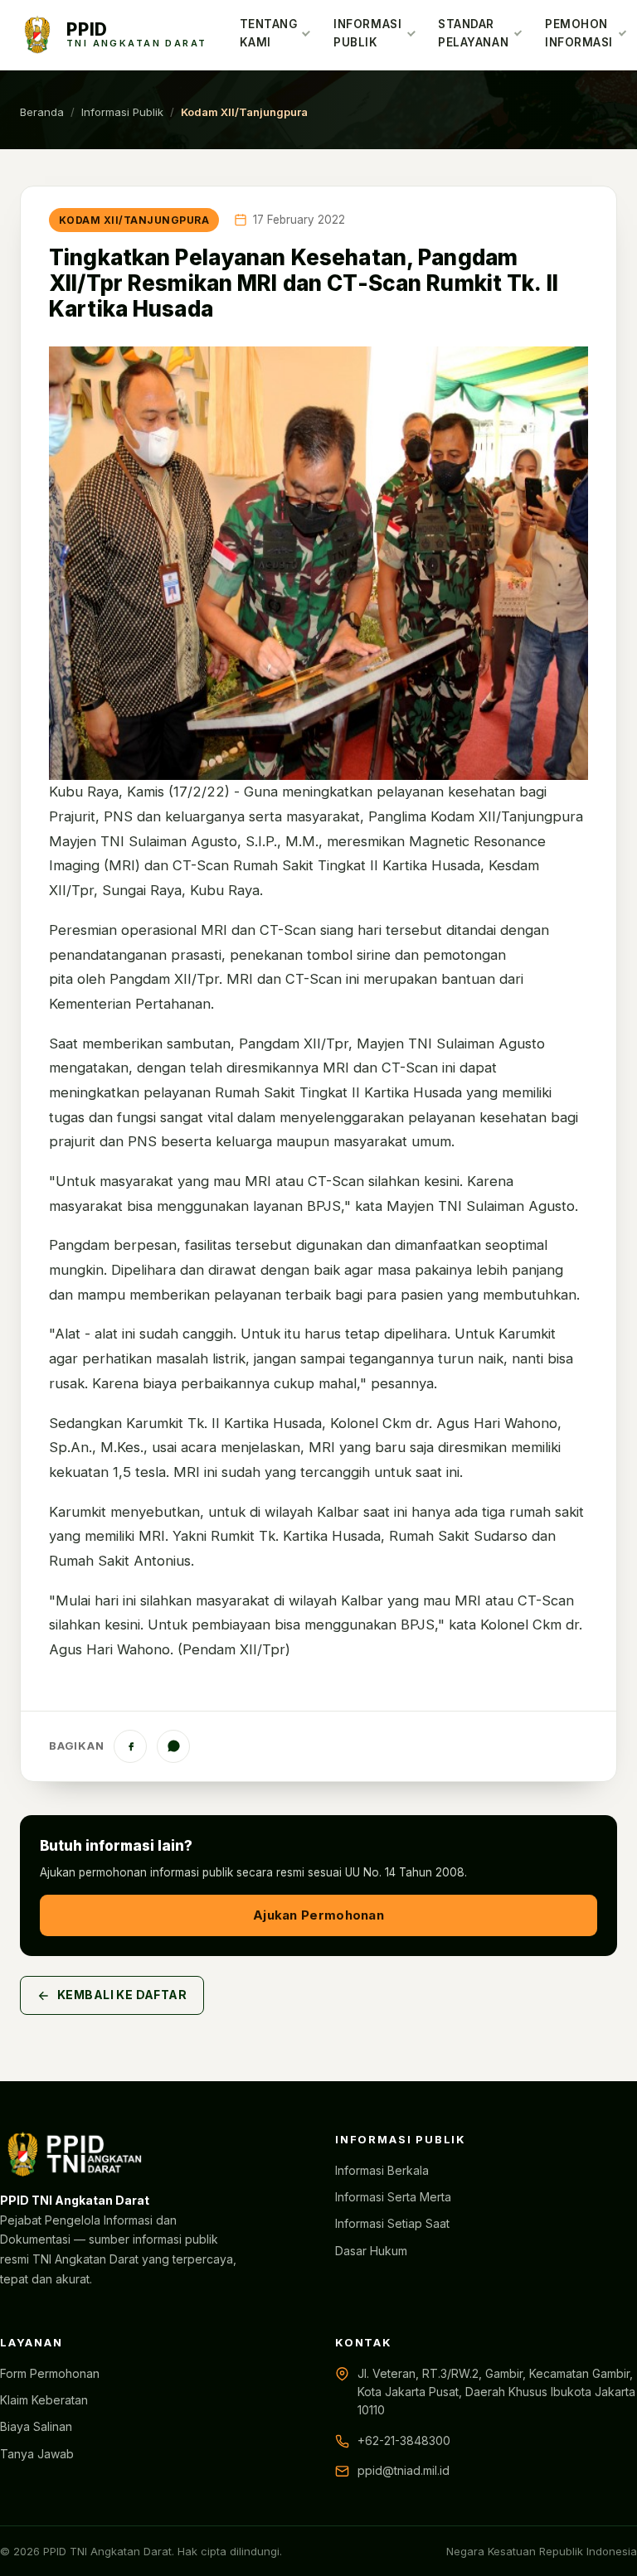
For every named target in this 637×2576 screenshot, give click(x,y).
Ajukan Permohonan (318, 1915)
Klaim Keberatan (44, 2400)
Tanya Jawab (37, 2454)
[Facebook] (130, 1746)
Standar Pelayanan (473, 33)
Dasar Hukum (371, 2251)
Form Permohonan (50, 2373)
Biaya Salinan (36, 2426)
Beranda (42, 112)
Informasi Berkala (382, 2170)
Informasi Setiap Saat (392, 2223)
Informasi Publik (367, 33)
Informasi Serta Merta (393, 2197)
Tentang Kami (269, 33)
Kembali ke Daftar (122, 1995)
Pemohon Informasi (579, 33)
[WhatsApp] (173, 1746)
